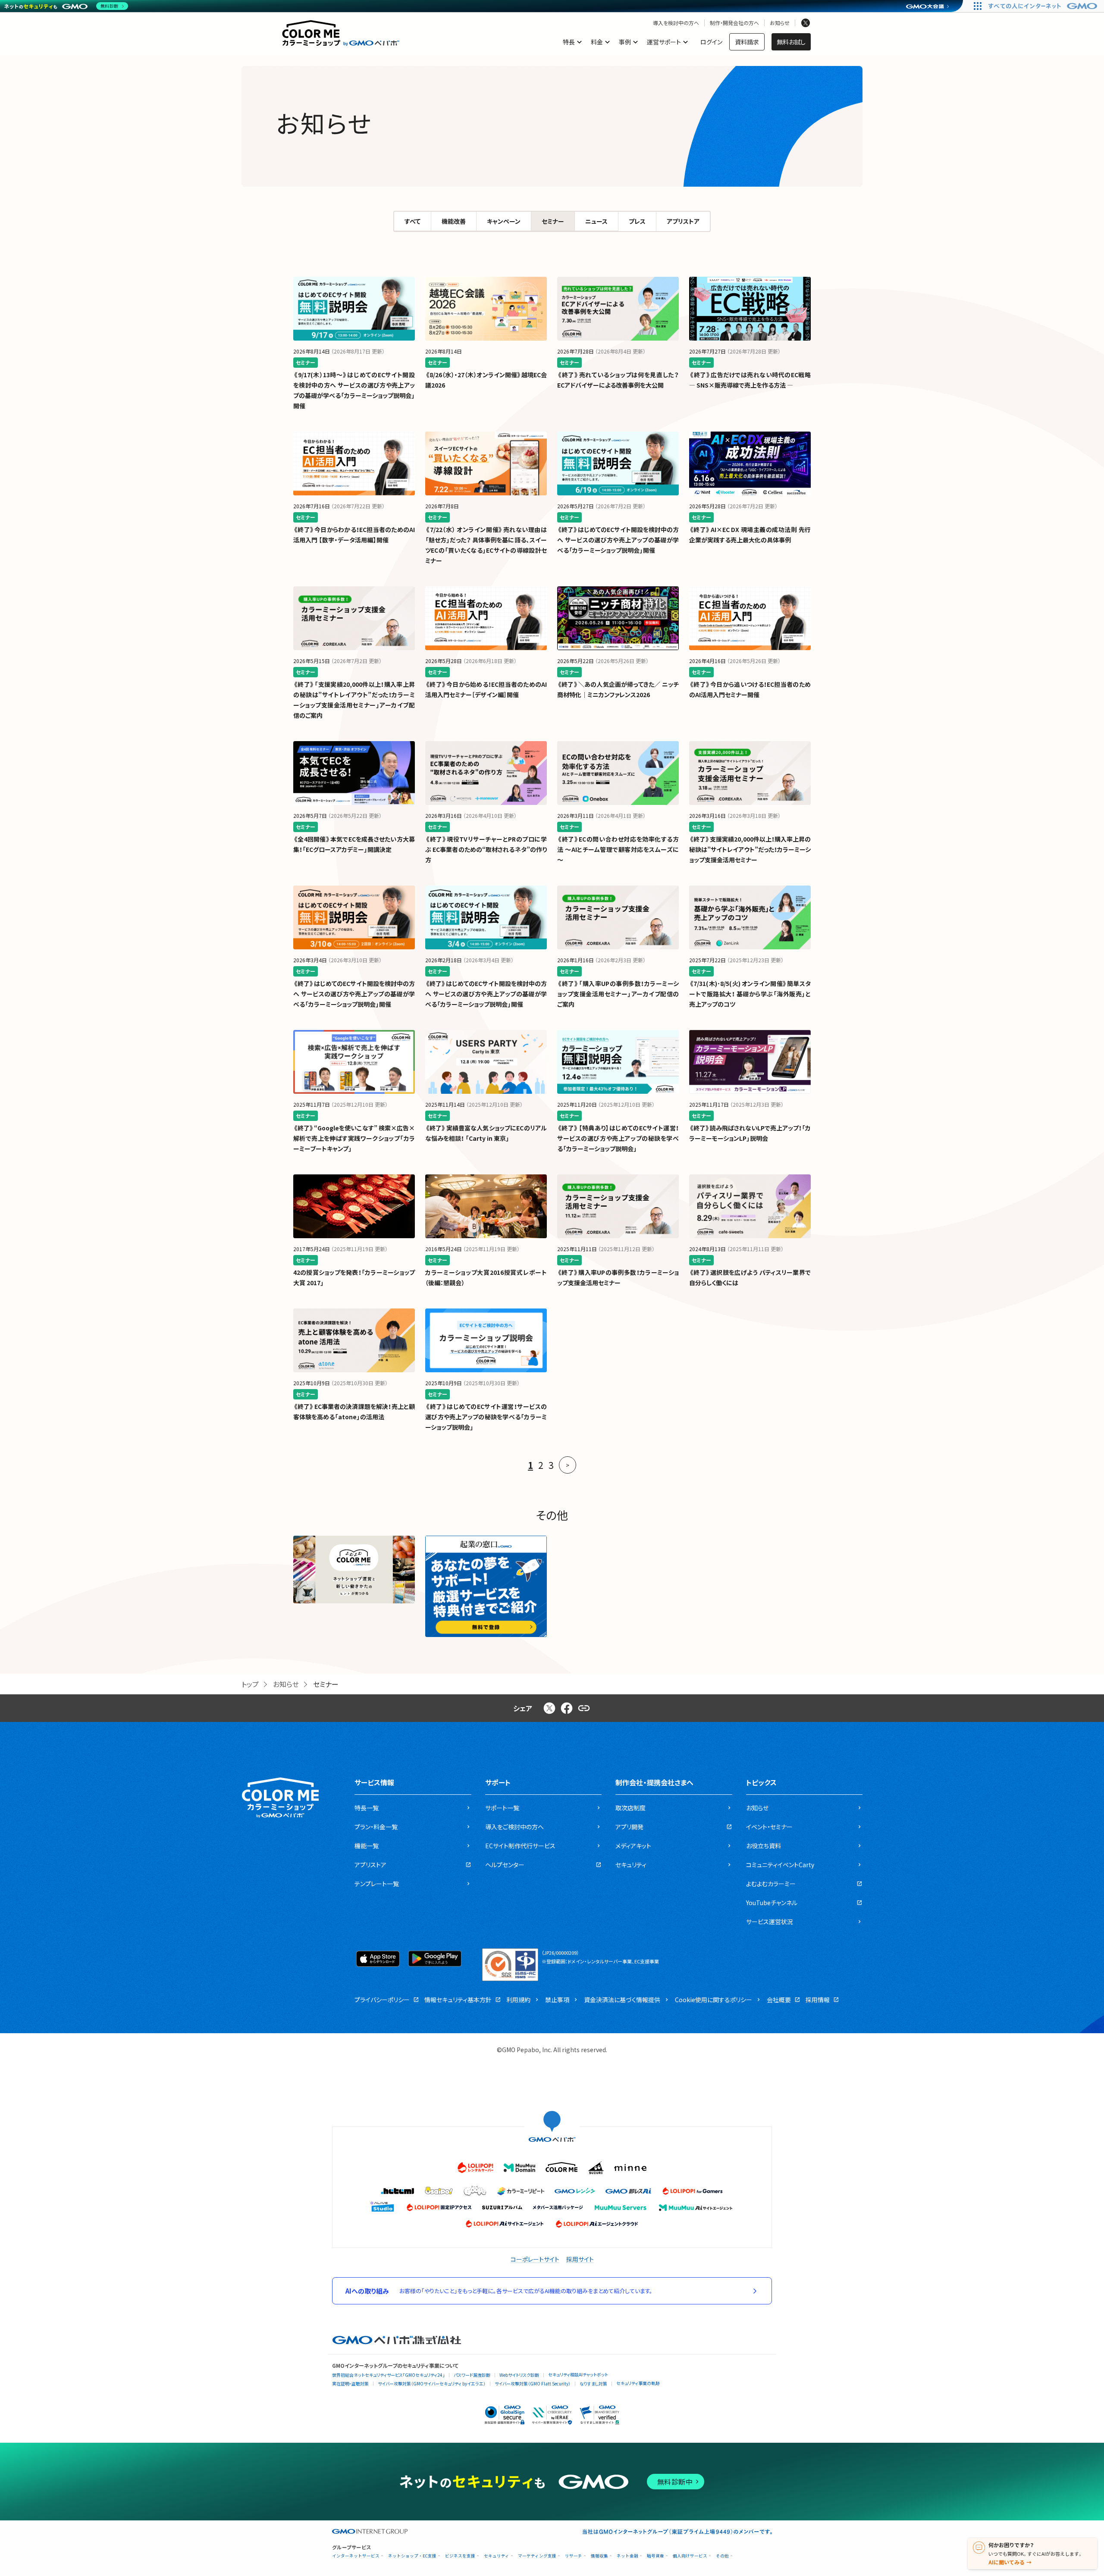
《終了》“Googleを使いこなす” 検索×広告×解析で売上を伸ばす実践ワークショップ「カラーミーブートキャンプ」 (354, 1138)
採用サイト (580, 2259)
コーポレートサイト (535, 2259)
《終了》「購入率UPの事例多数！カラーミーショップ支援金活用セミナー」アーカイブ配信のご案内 (618, 994)
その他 (722, 2556)
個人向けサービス (690, 2556)
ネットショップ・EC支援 (412, 2556)
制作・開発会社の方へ (734, 23)
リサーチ (574, 2556)
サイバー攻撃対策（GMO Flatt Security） (533, 2384)
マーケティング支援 (537, 2556)
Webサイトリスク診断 (519, 2375)
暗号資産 (655, 2556)
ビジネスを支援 (460, 2556)
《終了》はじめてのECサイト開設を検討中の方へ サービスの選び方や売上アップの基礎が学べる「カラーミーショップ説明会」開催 (618, 540)
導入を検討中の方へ (676, 23)
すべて (412, 221)
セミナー (553, 221)
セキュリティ (497, 2556)
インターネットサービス (356, 2556)
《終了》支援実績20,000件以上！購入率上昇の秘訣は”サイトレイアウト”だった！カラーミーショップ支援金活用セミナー (750, 849)
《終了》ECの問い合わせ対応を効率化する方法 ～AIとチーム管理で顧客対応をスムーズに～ (618, 849)
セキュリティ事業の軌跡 (638, 2383)
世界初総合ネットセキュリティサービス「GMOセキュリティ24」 (388, 2375)
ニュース (596, 221)
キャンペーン (504, 221)
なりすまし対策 (593, 2384)
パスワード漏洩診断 (472, 2375)
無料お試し (791, 42)
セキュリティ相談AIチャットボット (578, 2374)
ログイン (711, 42)
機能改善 (454, 221)
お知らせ (780, 23)
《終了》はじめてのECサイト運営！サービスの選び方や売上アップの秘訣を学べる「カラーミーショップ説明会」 (486, 1417)
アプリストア (683, 221)
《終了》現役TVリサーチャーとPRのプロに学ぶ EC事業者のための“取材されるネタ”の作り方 (486, 849)
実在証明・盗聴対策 (350, 2384)
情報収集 (599, 2556)
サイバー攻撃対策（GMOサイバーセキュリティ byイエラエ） (432, 2384)
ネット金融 (627, 2556)
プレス (637, 221)
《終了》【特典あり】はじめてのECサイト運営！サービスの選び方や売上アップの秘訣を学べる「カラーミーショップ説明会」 (618, 1138)
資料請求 (747, 42)
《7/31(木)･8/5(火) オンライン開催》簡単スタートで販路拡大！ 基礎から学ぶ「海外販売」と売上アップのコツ (750, 994)
